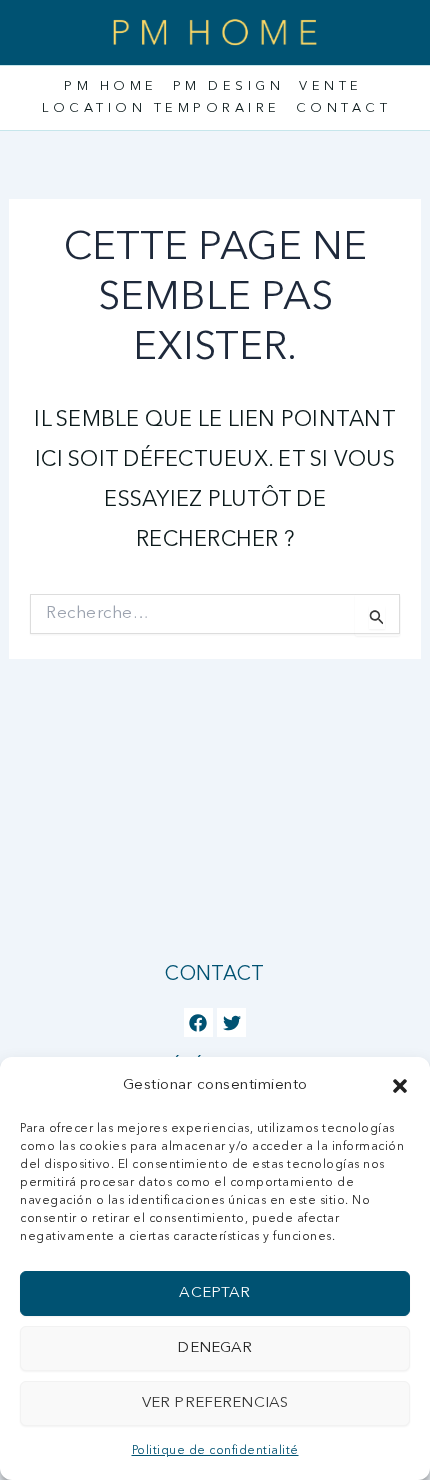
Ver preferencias (215, 1403)
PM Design (229, 86)
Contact (344, 108)
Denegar (214, 1348)
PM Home (111, 86)
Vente (331, 86)
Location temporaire (161, 108)
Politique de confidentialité (215, 1451)
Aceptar (214, 1293)
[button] (400, 1086)
